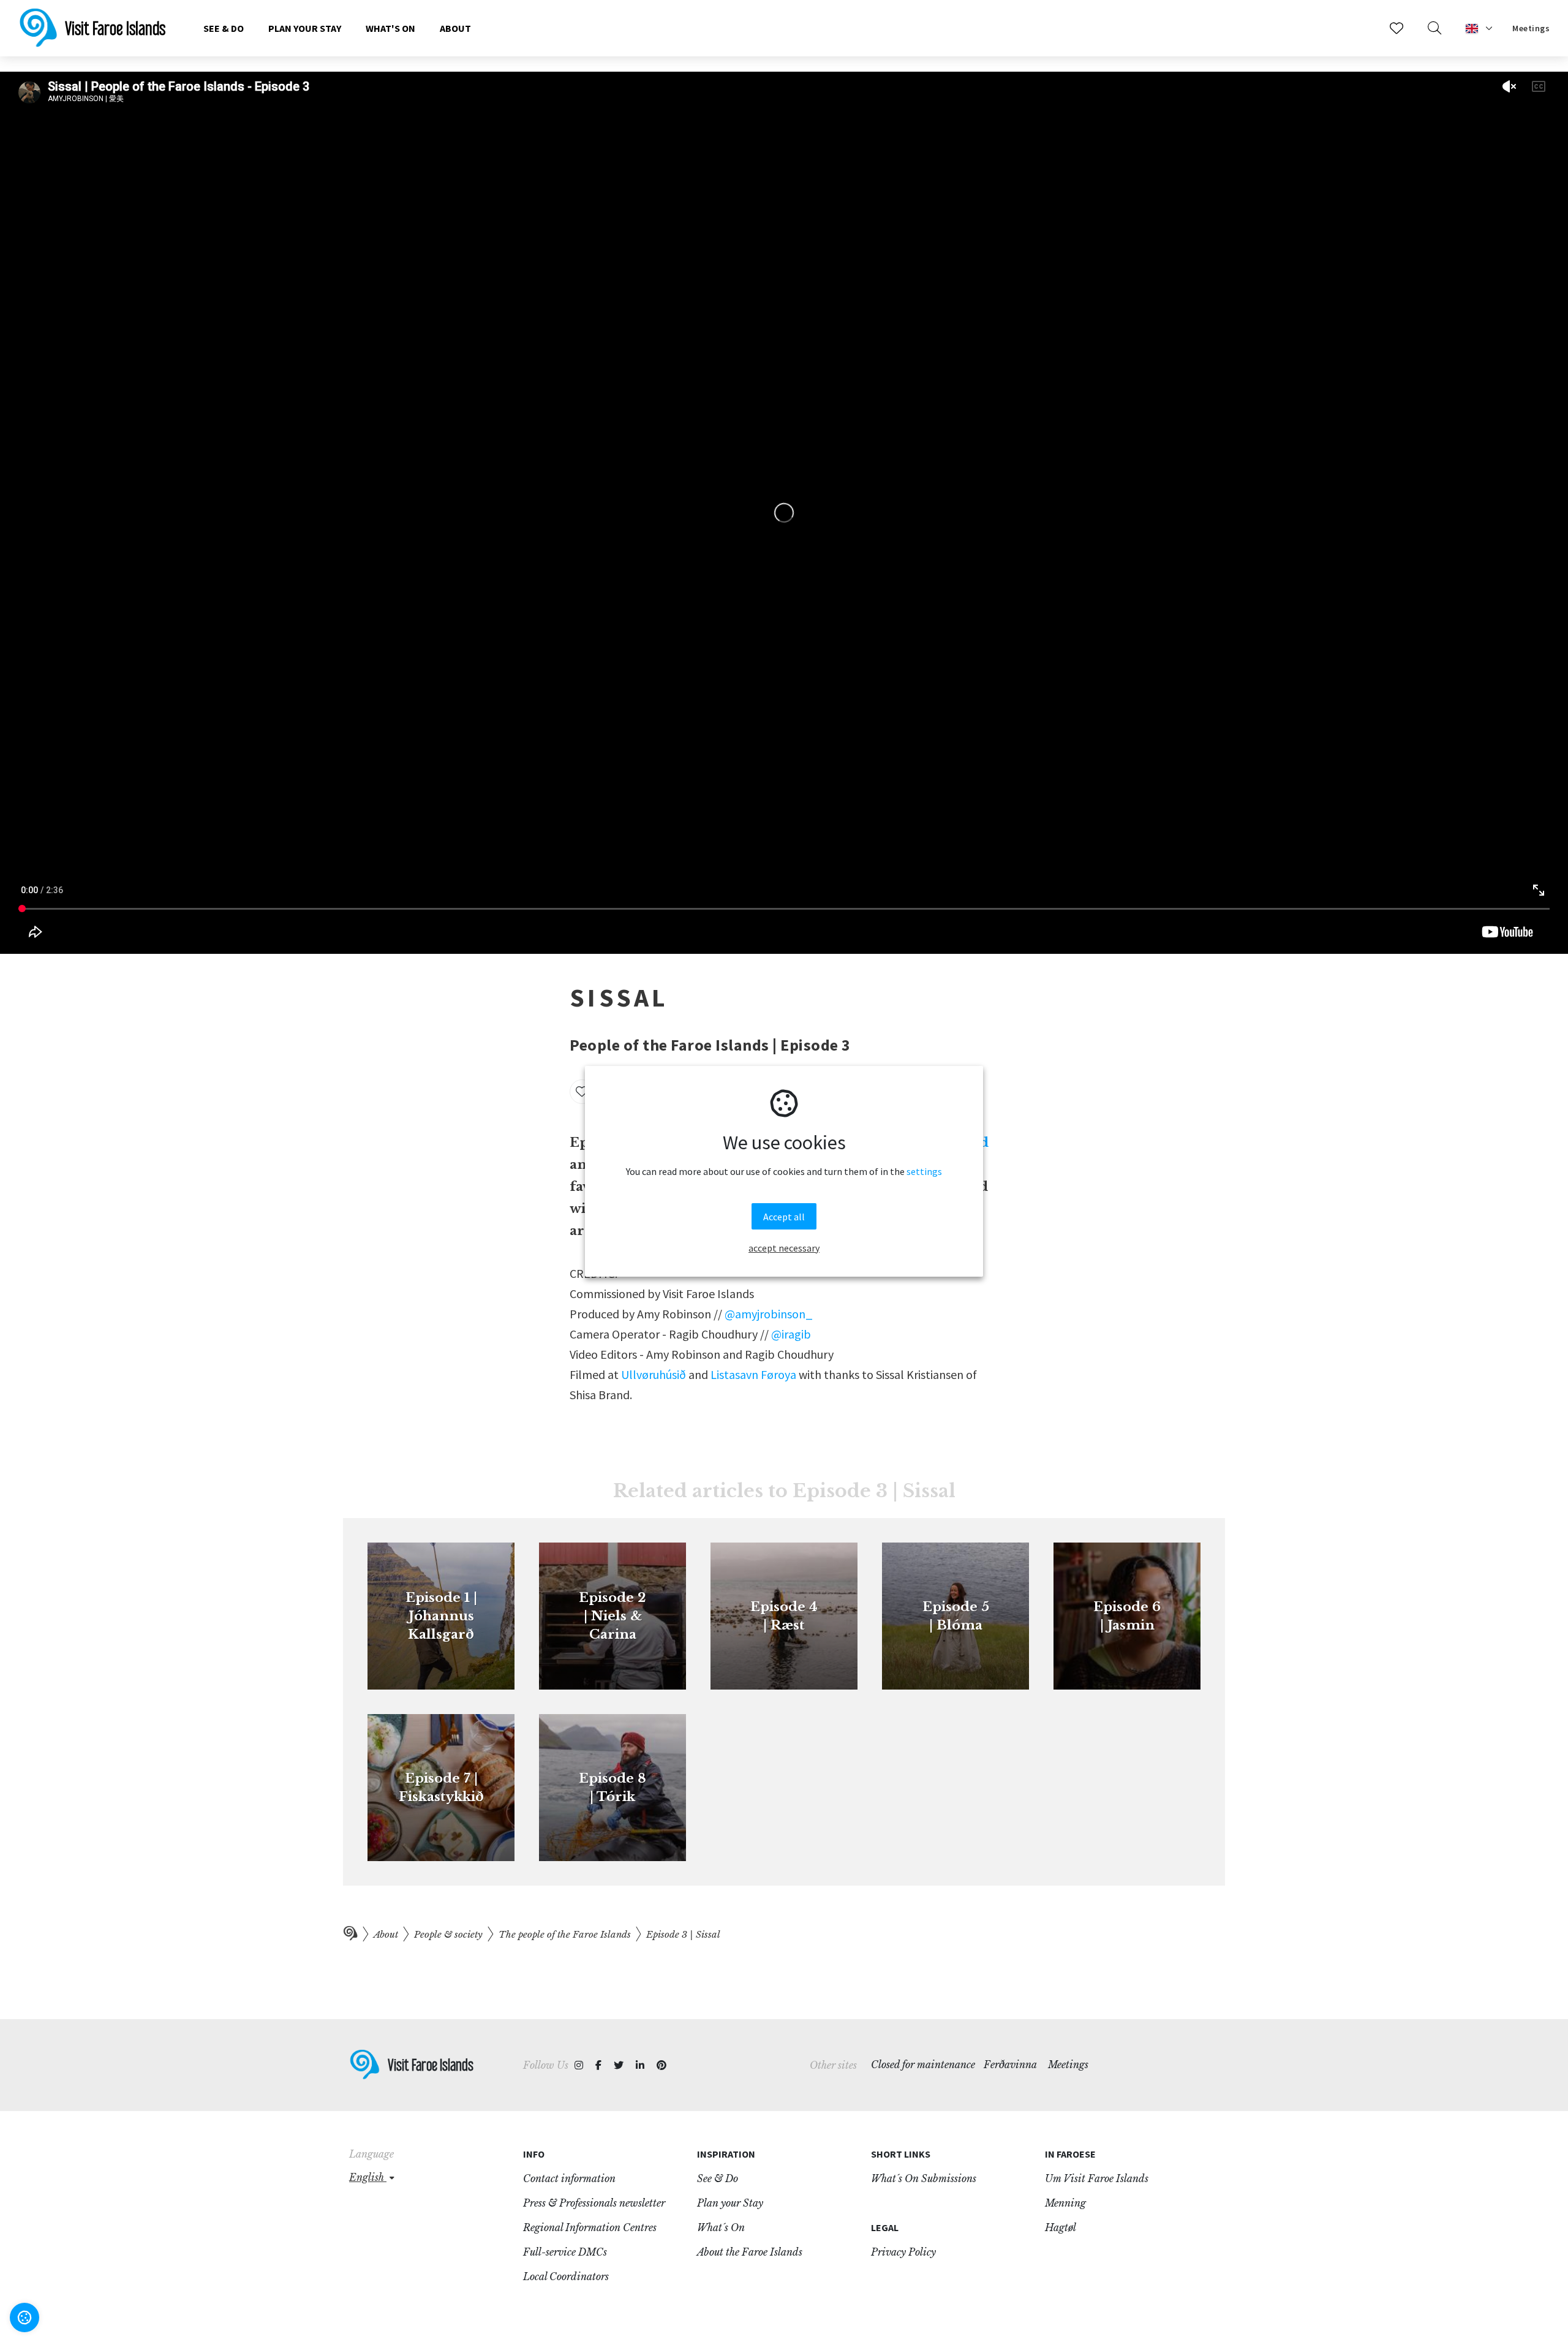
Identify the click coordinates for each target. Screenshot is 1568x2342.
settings (924, 1171)
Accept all (784, 1216)
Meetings (1531, 28)
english (368, 2177)
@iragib (791, 1334)
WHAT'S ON (390, 28)
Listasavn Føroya (753, 1374)
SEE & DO (224, 28)
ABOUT (455, 28)
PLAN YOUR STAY (305, 28)
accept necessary (784, 1247)
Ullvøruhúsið (654, 1374)
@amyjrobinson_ (769, 1314)
